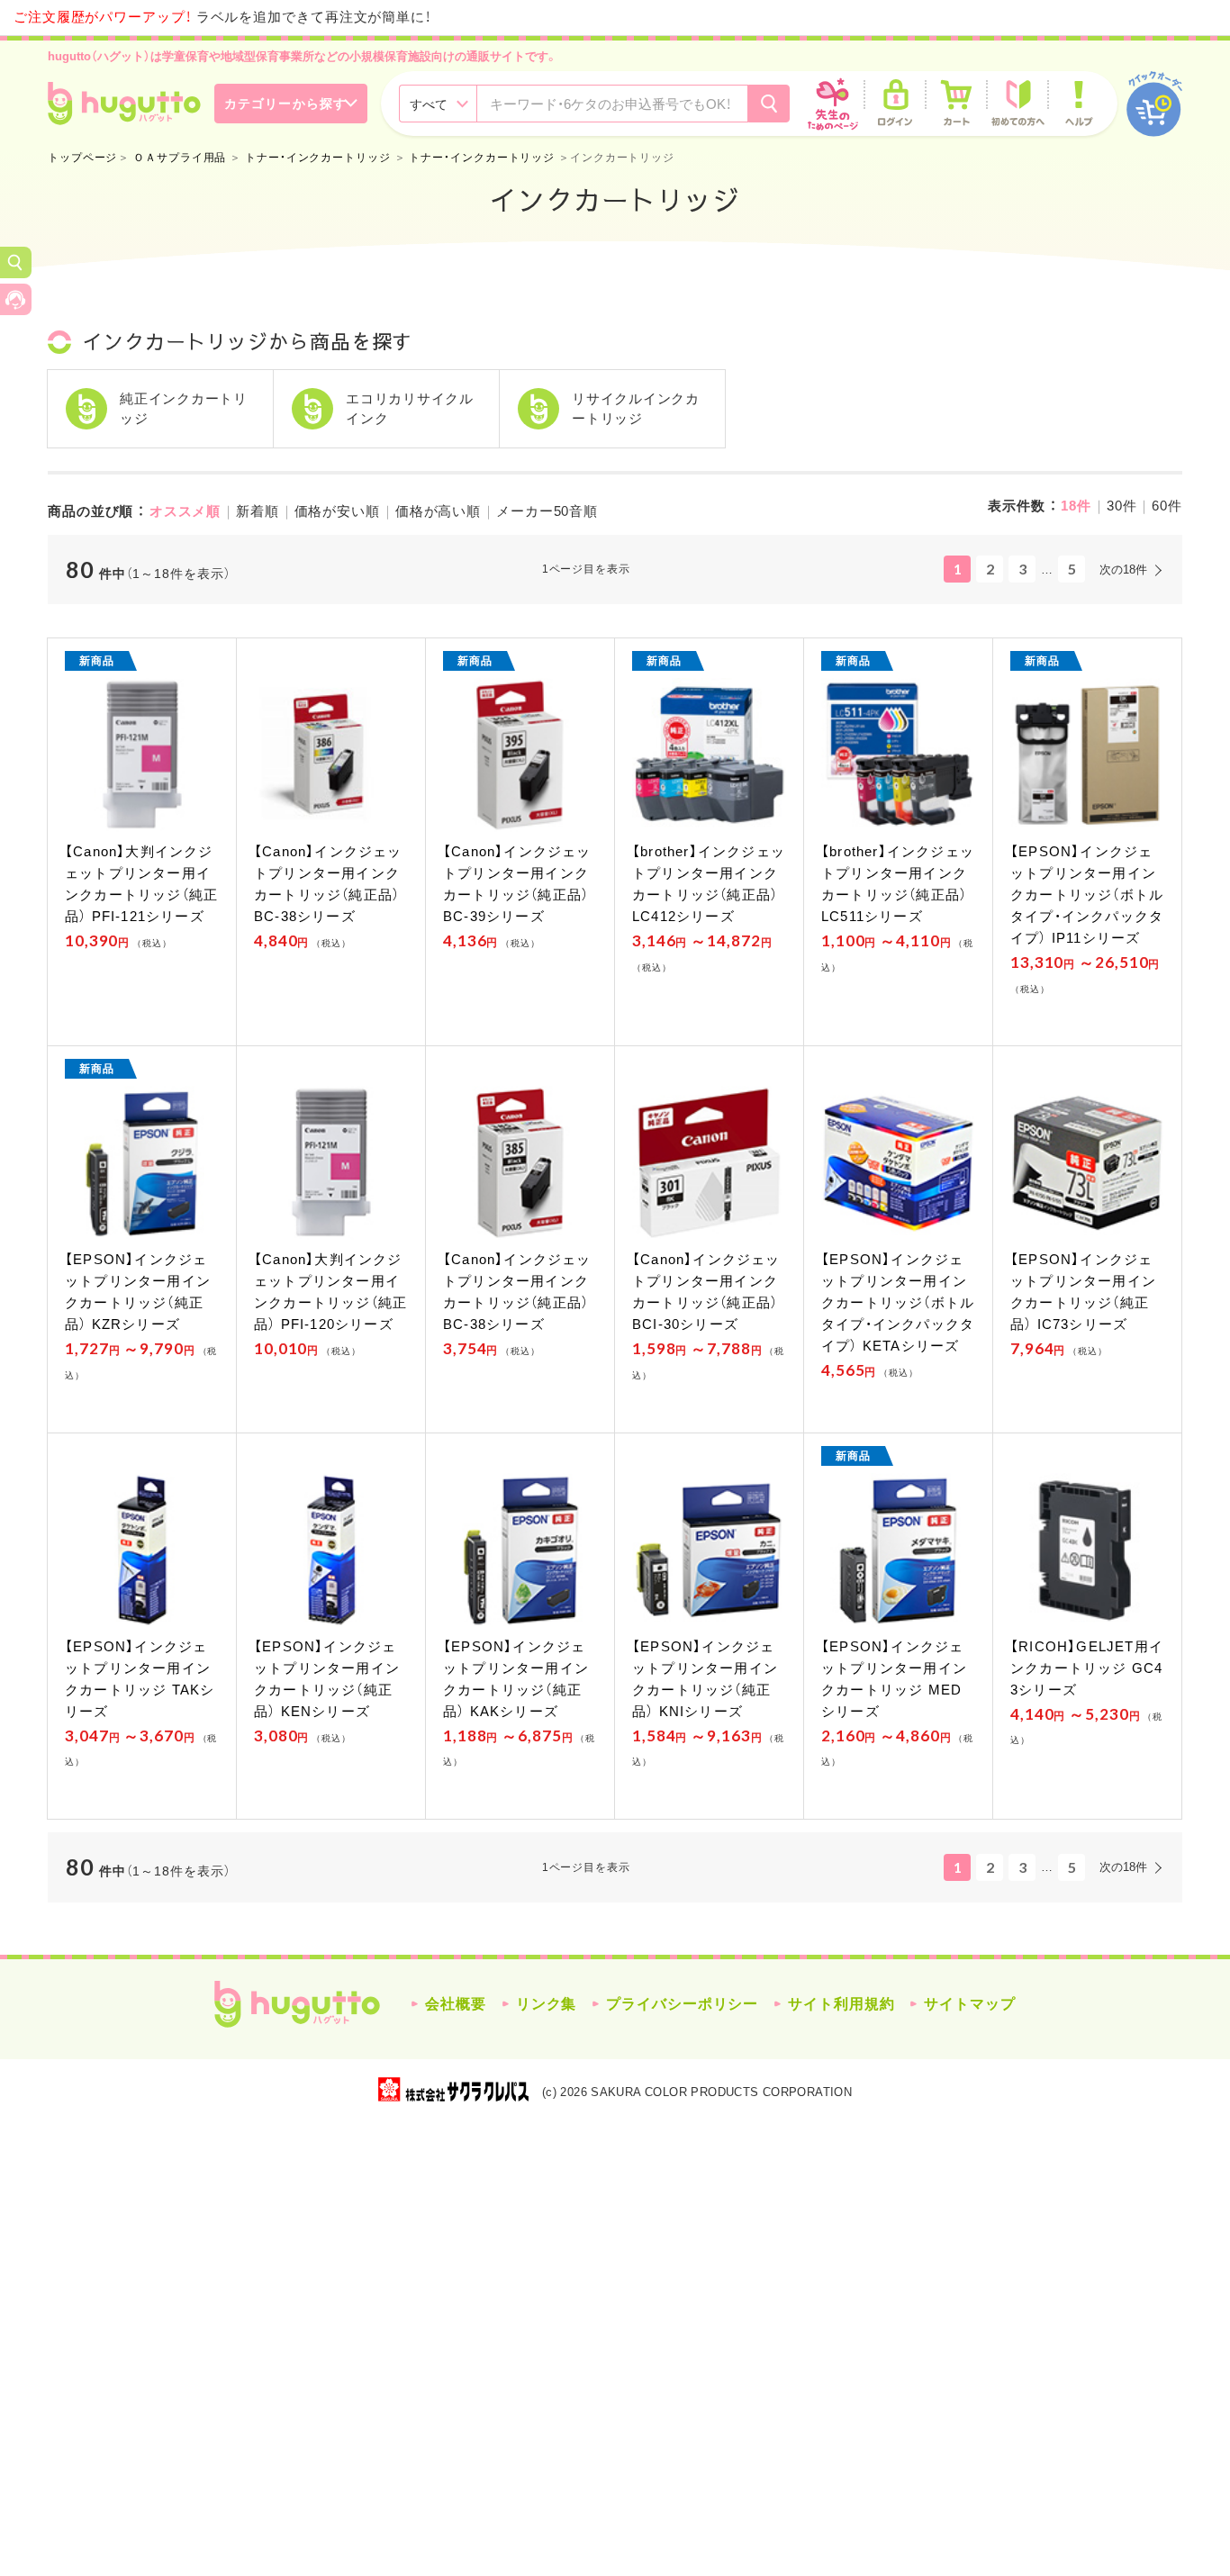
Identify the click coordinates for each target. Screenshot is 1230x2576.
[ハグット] (124, 104)
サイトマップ (969, 2004)
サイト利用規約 (841, 2004)
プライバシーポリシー (682, 2004)
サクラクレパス (453, 2089)
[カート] (956, 104)
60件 (1167, 506)
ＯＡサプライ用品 (181, 158)
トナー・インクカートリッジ (320, 158)
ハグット (297, 2004)
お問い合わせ (16, 299)
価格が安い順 (337, 511)
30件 (1122, 506)
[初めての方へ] (1017, 104)
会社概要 (456, 2004)
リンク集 (547, 2004)
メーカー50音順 (547, 511)
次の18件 (1123, 569)
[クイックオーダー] (1154, 104)
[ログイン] (895, 104)
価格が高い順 (438, 511)
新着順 (258, 511)
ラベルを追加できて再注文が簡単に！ (222, 17)
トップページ (82, 158)
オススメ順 (185, 511)
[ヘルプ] (1079, 104)
